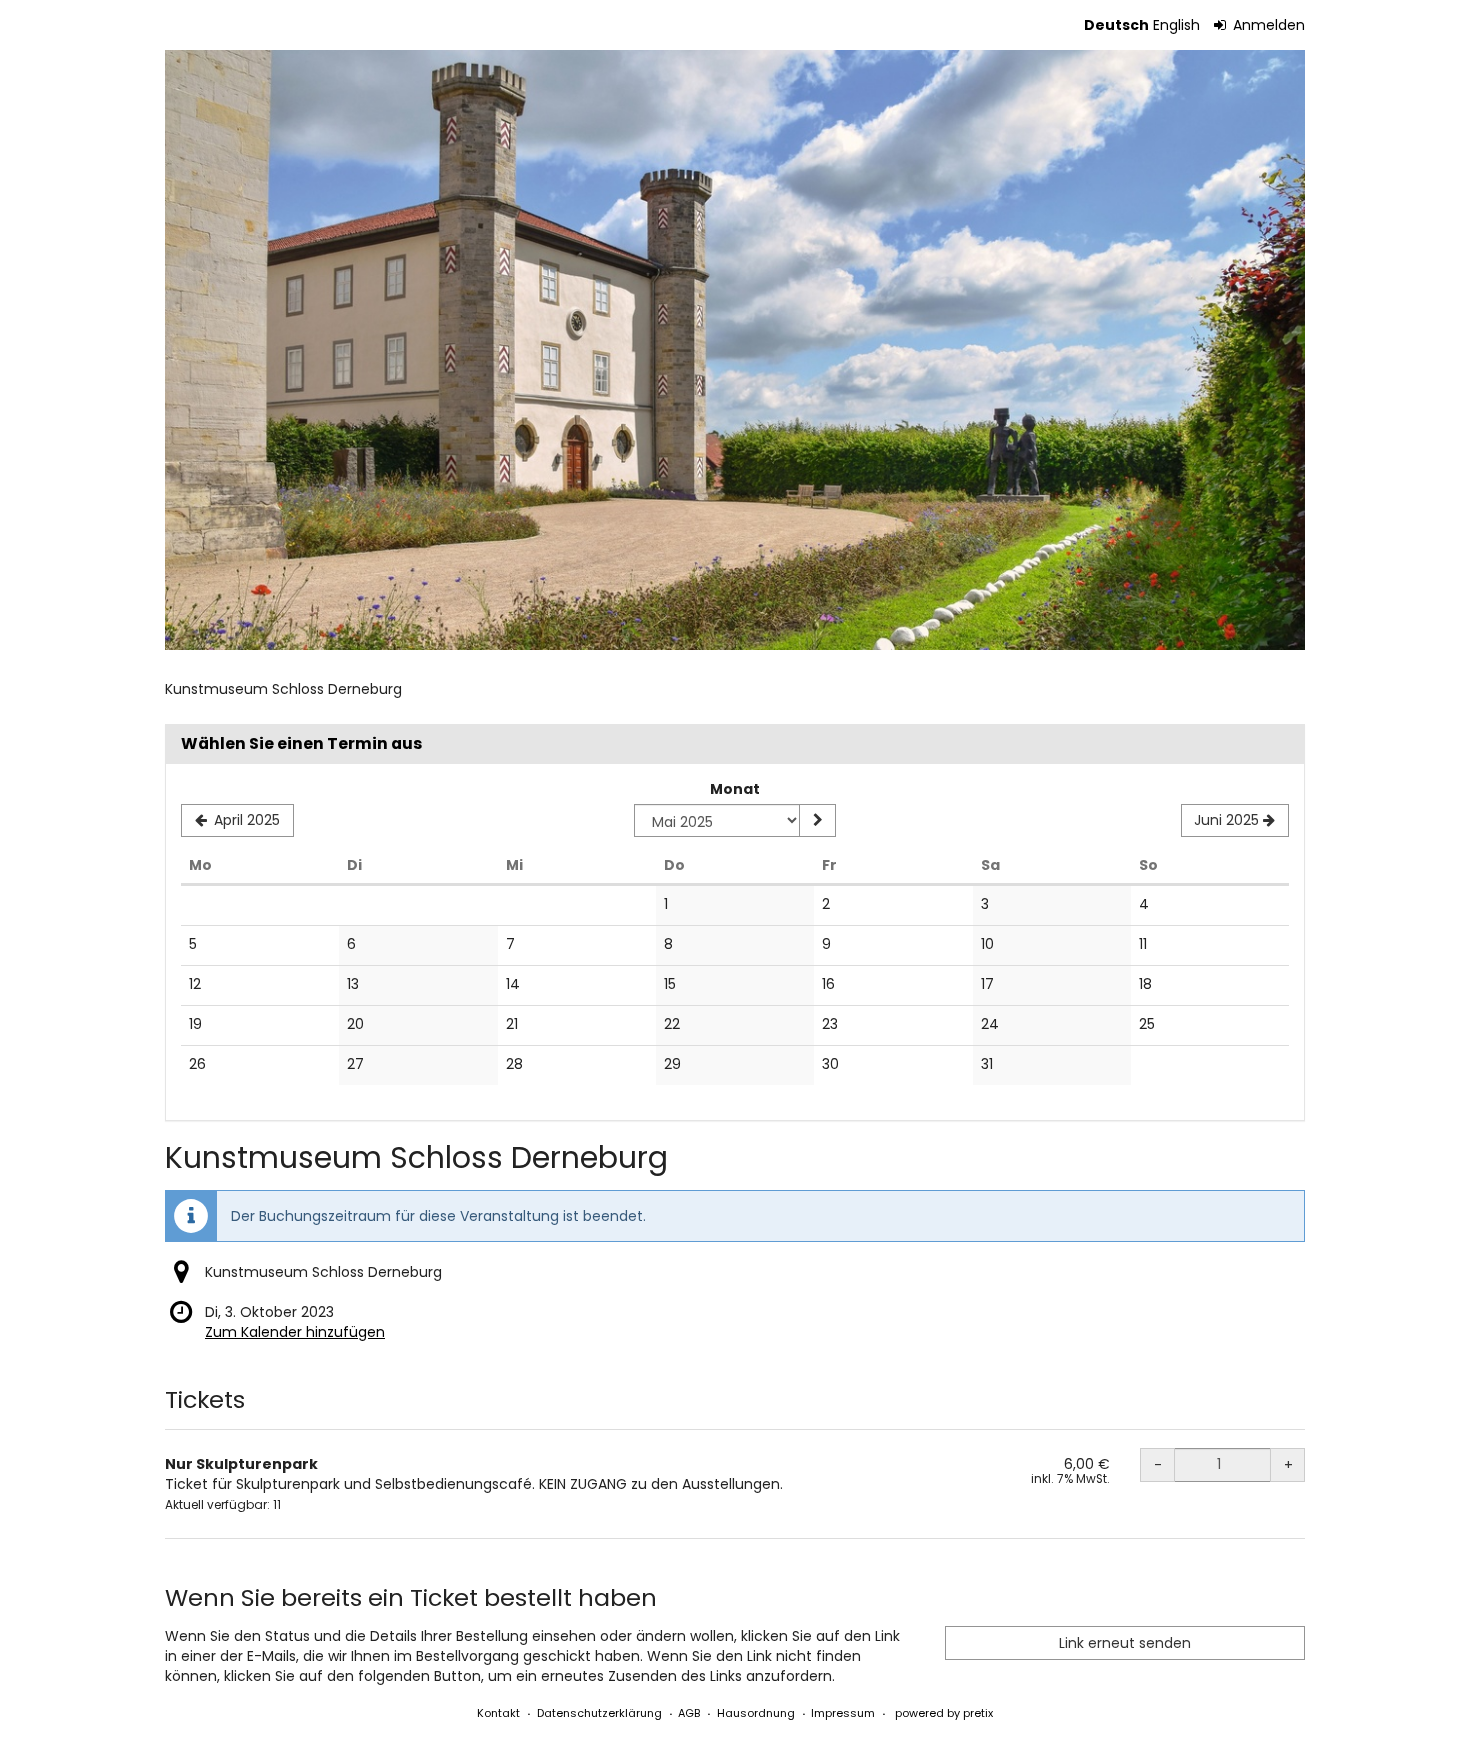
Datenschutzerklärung (599, 1713)
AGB (689, 1713)
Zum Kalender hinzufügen (295, 1332)
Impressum (843, 1713)
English (1176, 25)
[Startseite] (735, 350)
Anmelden (1267, 25)
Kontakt (498, 1713)
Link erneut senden (1125, 1643)
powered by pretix (944, 1713)
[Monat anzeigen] (817, 821)
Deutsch (1116, 25)
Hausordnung (756, 1713)
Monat (735, 789)
